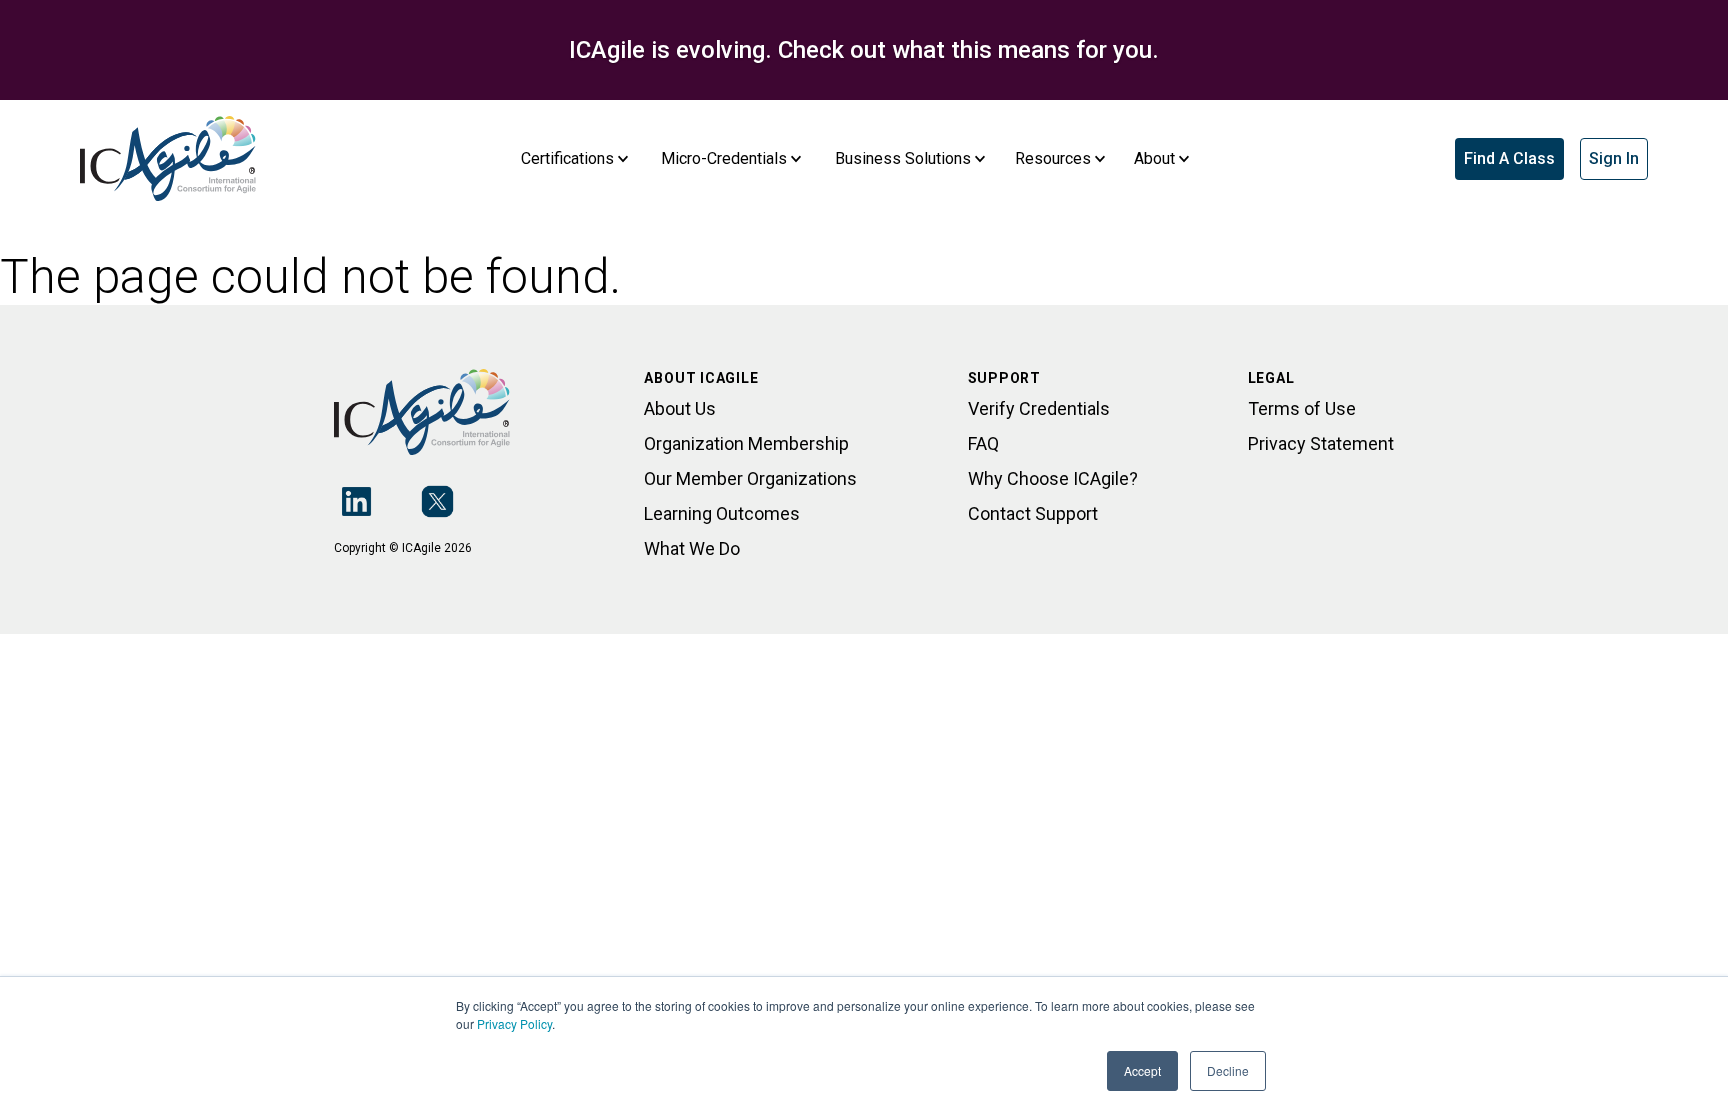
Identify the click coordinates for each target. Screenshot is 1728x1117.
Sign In (1614, 158)
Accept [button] (1142, 1070)
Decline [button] (1228, 1070)
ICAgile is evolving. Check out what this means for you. (864, 50)
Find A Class (1509, 158)
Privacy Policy (514, 1023)
